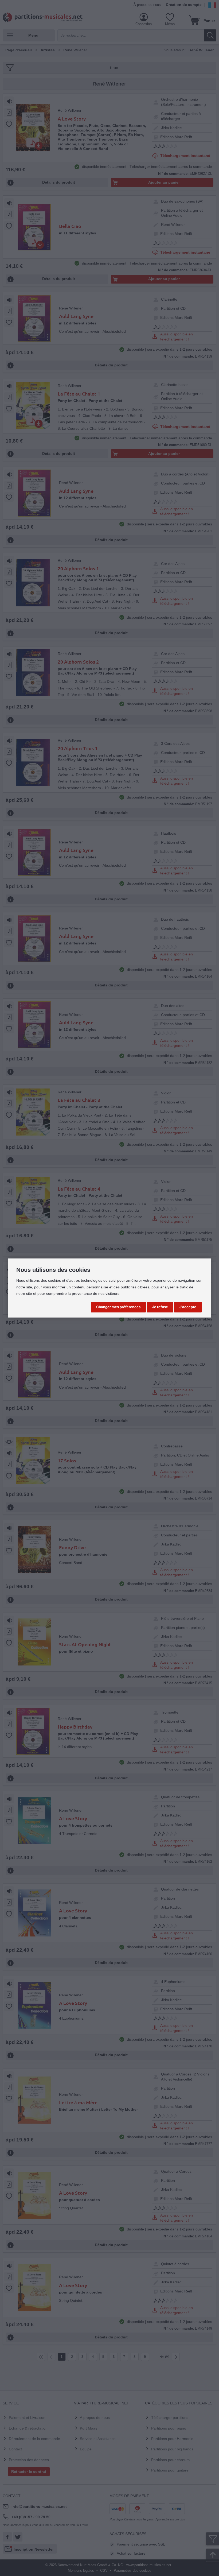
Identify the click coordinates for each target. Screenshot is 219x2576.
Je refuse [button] (160, 1307)
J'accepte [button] (188, 1307)
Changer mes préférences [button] (118, 1307)
